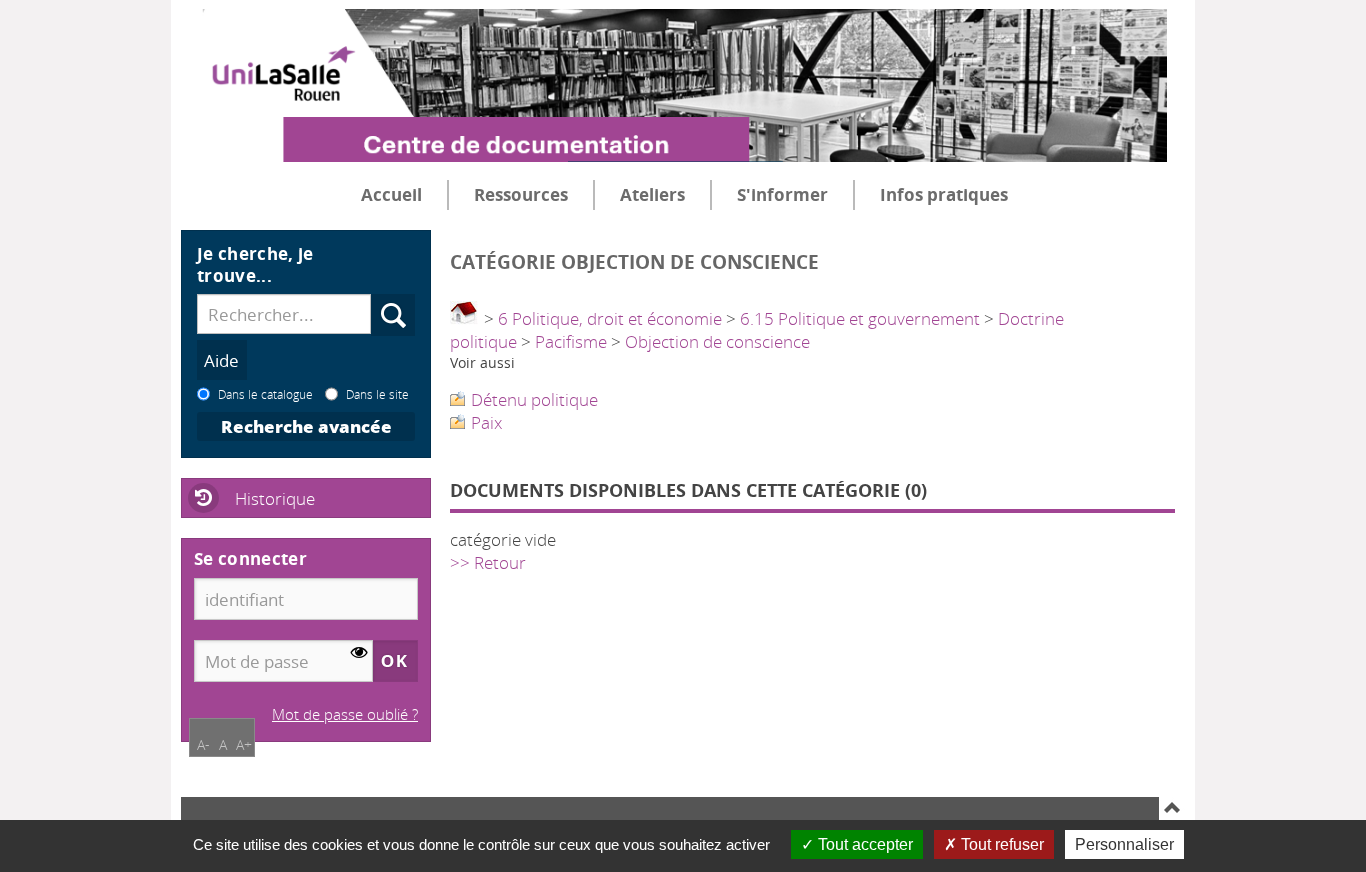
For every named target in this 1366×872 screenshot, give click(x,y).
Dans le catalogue (265, 394)
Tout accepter (863, 844)
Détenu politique (534, 399)
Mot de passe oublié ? (345, 714)
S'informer (782, 194)
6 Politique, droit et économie (610, 318)
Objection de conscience (717, 341)
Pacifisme (571, 341)
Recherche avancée (306, 426)
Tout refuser (1000, 844)
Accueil (391, 194)
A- (203, 744)
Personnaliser (1124, 844)
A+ (244, 744)
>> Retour (488, 562)
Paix (486, 422)
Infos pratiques (944, 194)
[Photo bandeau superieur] (674, 69)
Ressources (521, 194)
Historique (275, 498)
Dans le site (377, 394)
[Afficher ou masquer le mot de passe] (359, 653)
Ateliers (652, 194)
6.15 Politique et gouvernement (860, 318)
